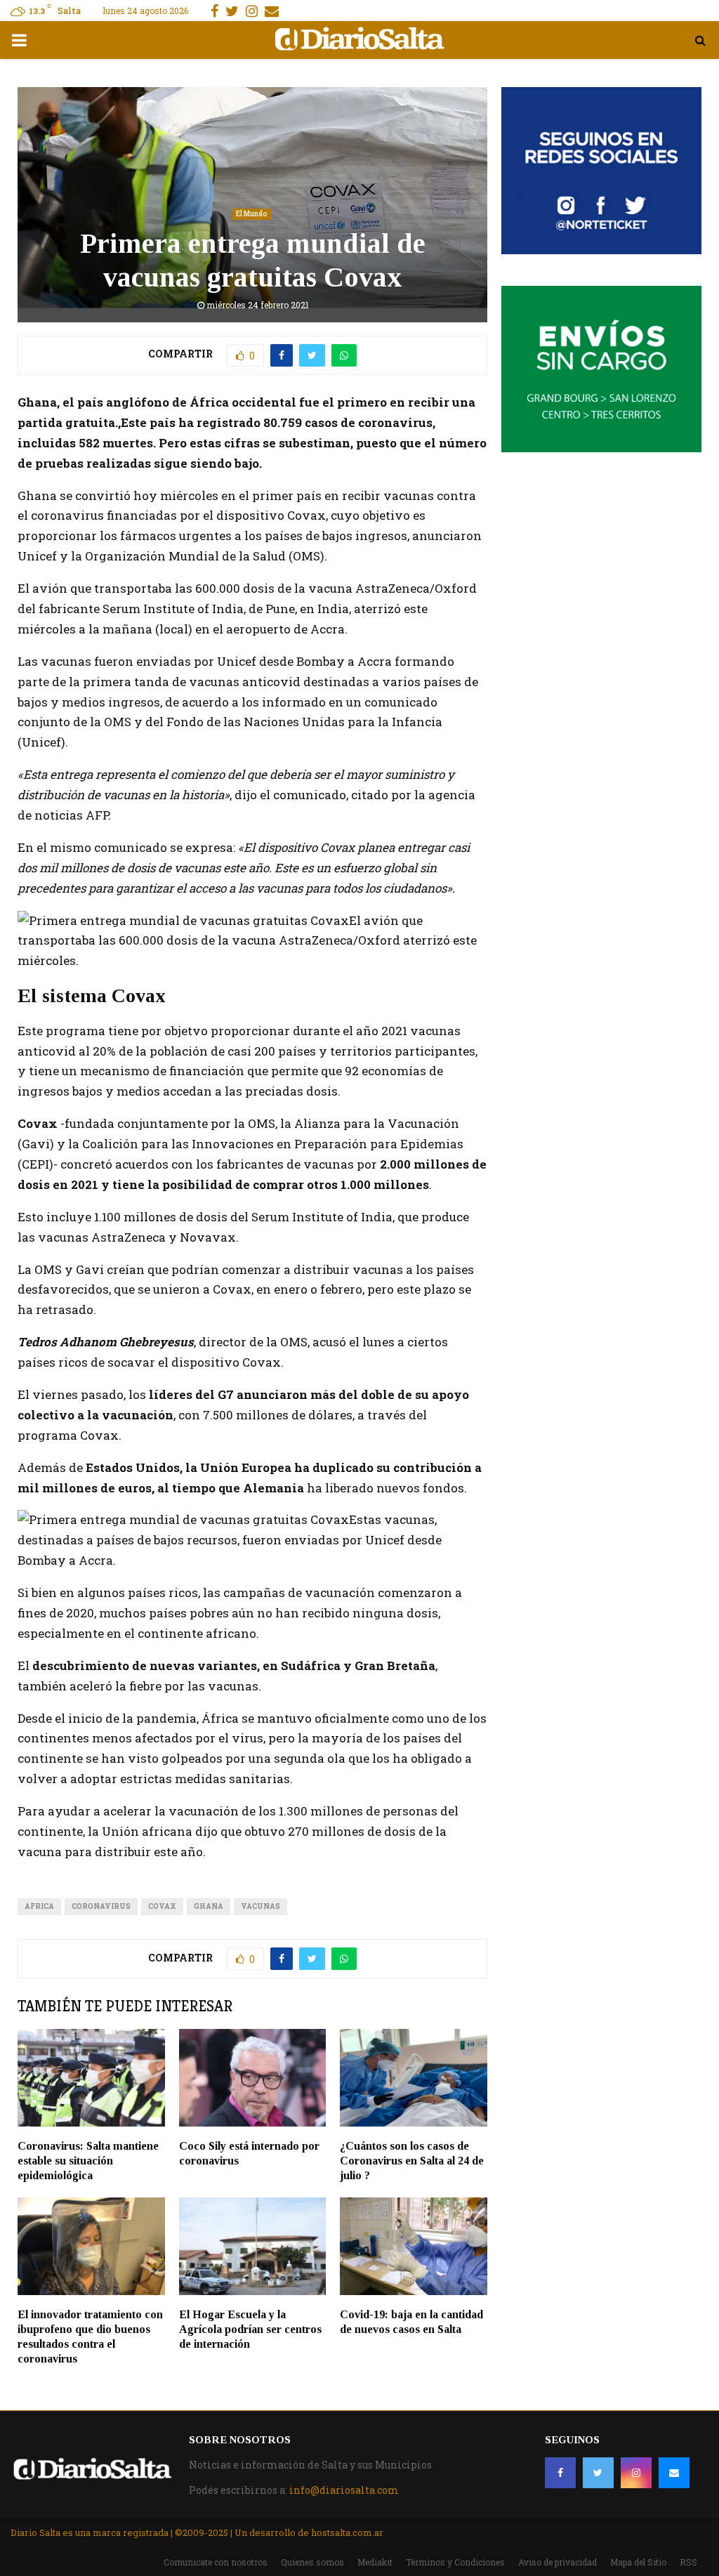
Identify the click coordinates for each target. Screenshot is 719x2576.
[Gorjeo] (598, 2473)
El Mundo (252, 214)
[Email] (674, 2473)
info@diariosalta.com (344, 2490)
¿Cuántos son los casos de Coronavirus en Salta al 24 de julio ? (412, 2161)
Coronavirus (101, 1906)
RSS (688, 2562)
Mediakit (375, 2562)
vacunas (260, 1906)
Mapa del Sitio (638, 2562)
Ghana (209, 1906)
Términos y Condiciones (455, 2562)
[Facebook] (560, 2473)
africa (39, 1906)
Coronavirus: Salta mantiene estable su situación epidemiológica (88, 2161)
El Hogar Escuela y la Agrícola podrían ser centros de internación (250, 2329)
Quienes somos (312, 2562)
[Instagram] (636, 2473)
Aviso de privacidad (558, 2562)
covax (162, 1906)
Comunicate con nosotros (216, 2562)
